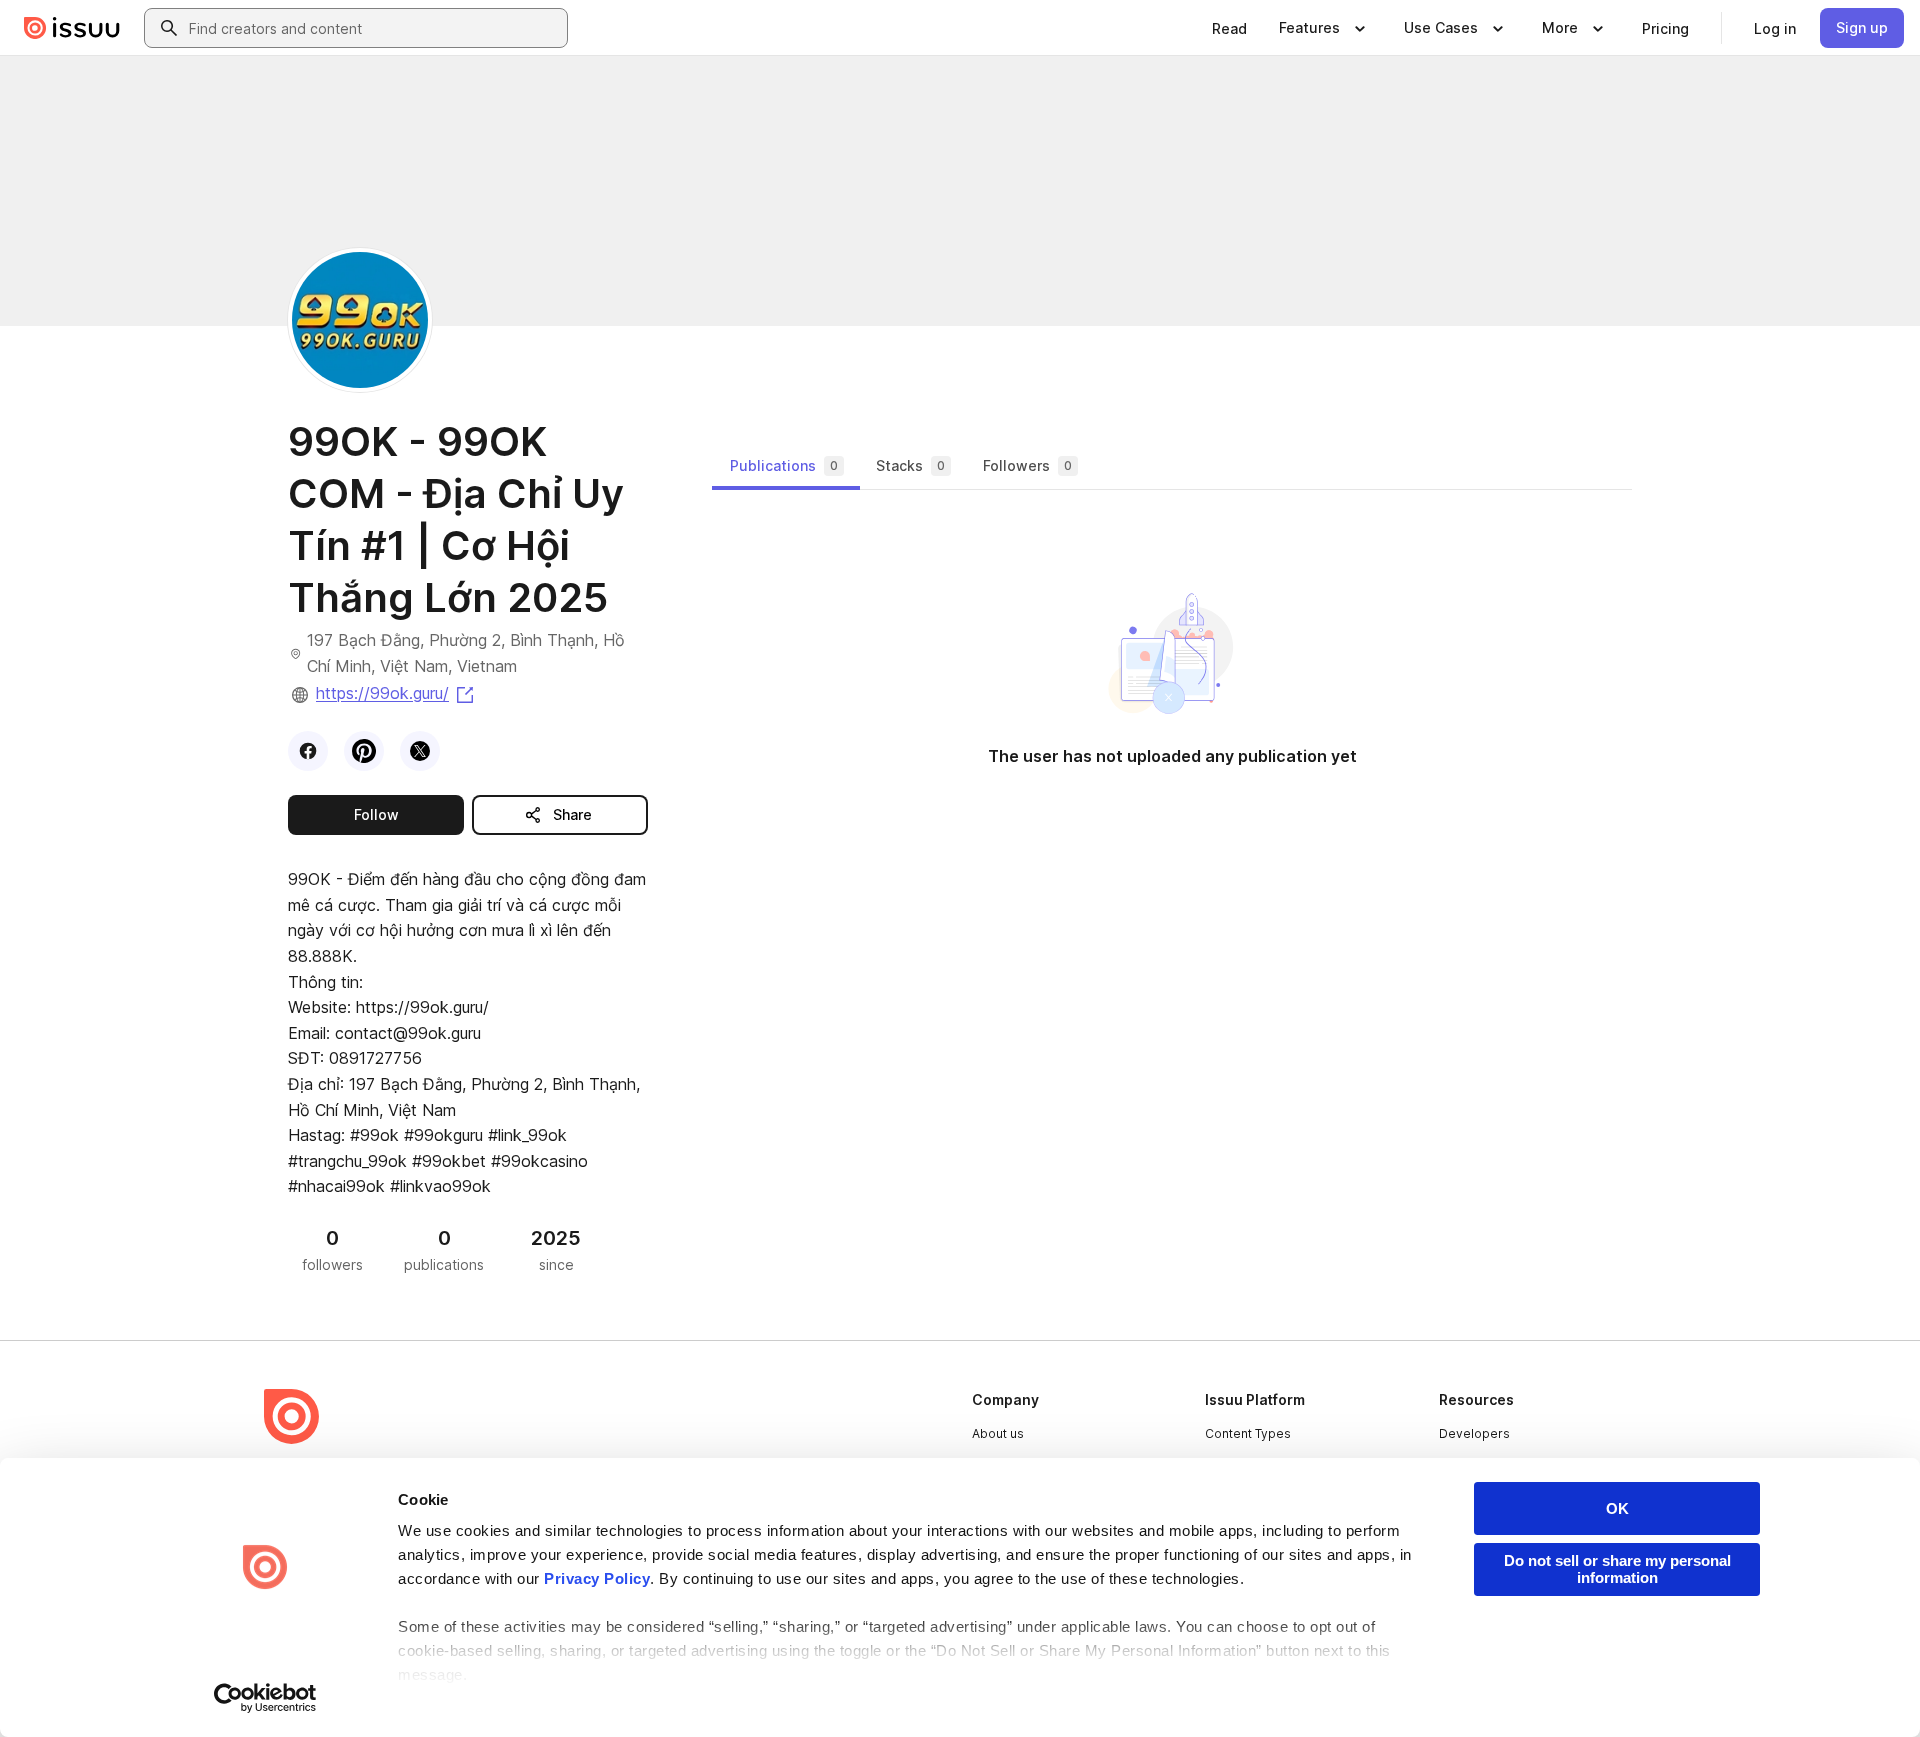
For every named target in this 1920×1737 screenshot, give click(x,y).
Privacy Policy (597, 1578)
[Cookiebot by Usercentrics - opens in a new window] (265, 1698)
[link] (1229, 28)
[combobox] (374, 28)
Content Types (1248, 1433)
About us (998, 1433)
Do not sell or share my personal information (1617, 1569)
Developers (1474, 1433)
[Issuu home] (72, 28)
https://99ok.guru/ (396, 693)
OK (1617, 1508)
